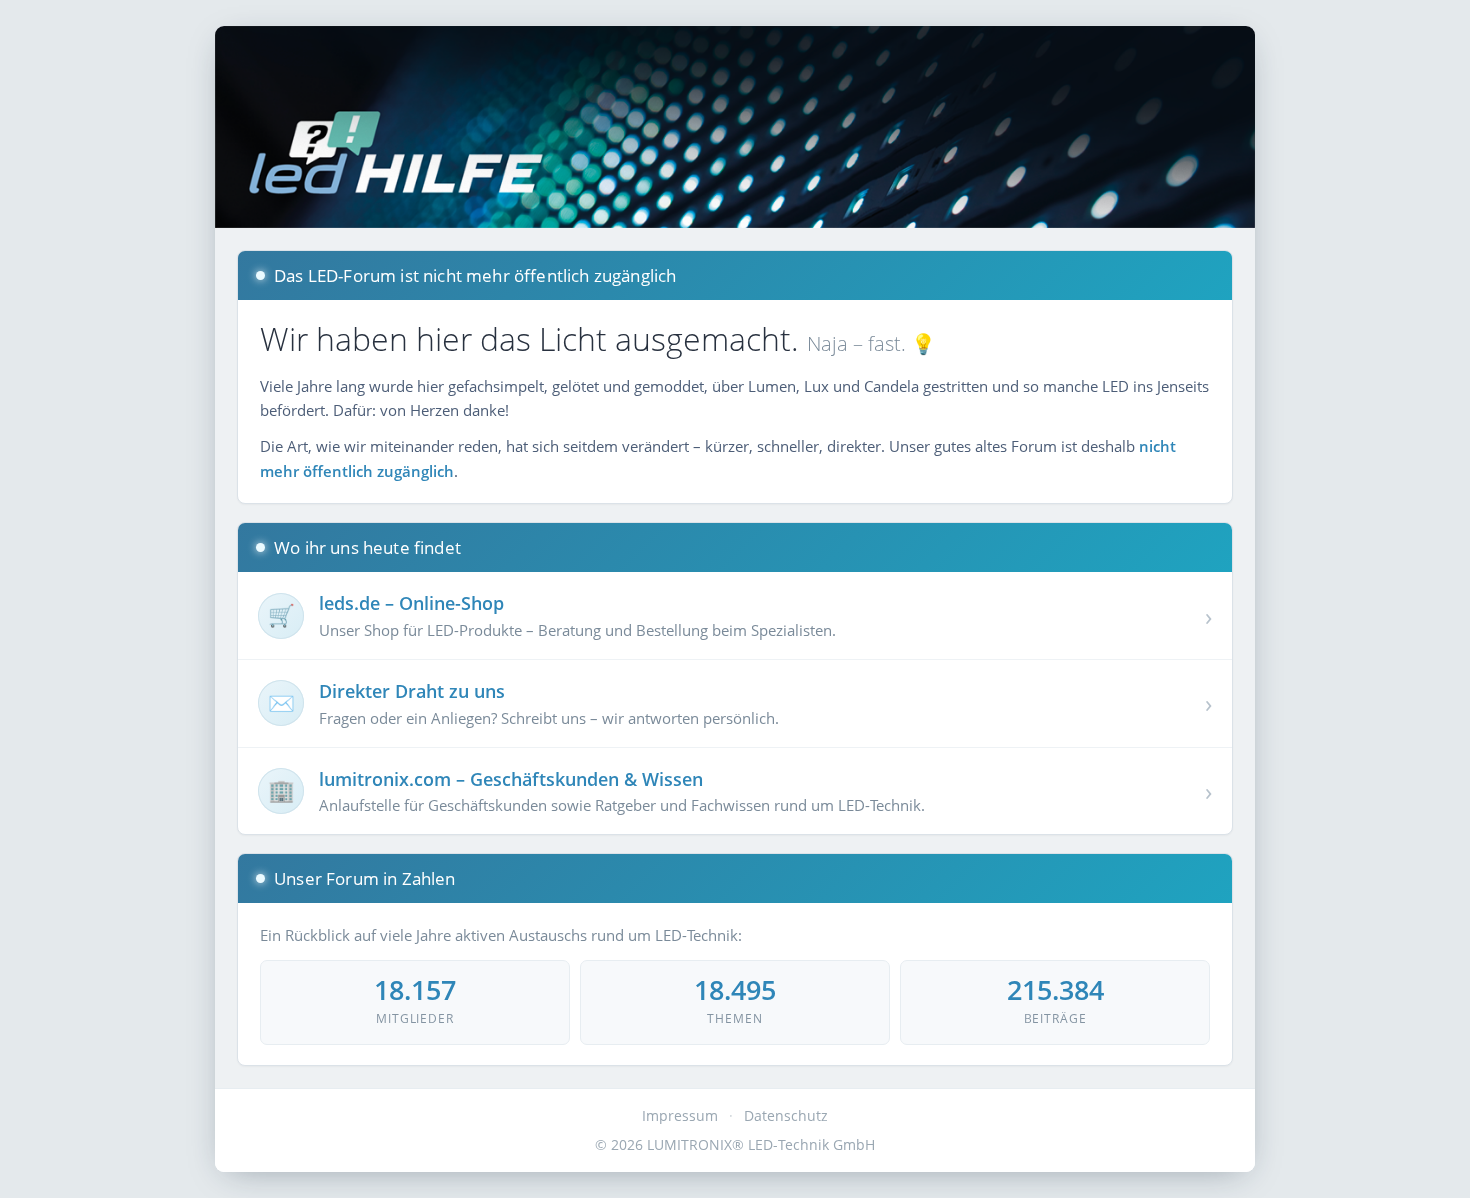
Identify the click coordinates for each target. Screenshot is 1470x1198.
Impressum (680, 1115)
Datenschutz (786, 1115)
